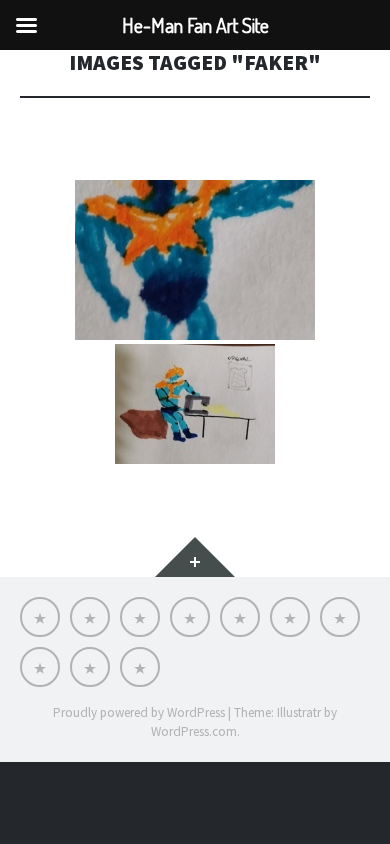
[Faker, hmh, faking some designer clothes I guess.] (195, 404)
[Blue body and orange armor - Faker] (195, 260)
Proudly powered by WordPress (139, 712)
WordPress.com (194, 731)
